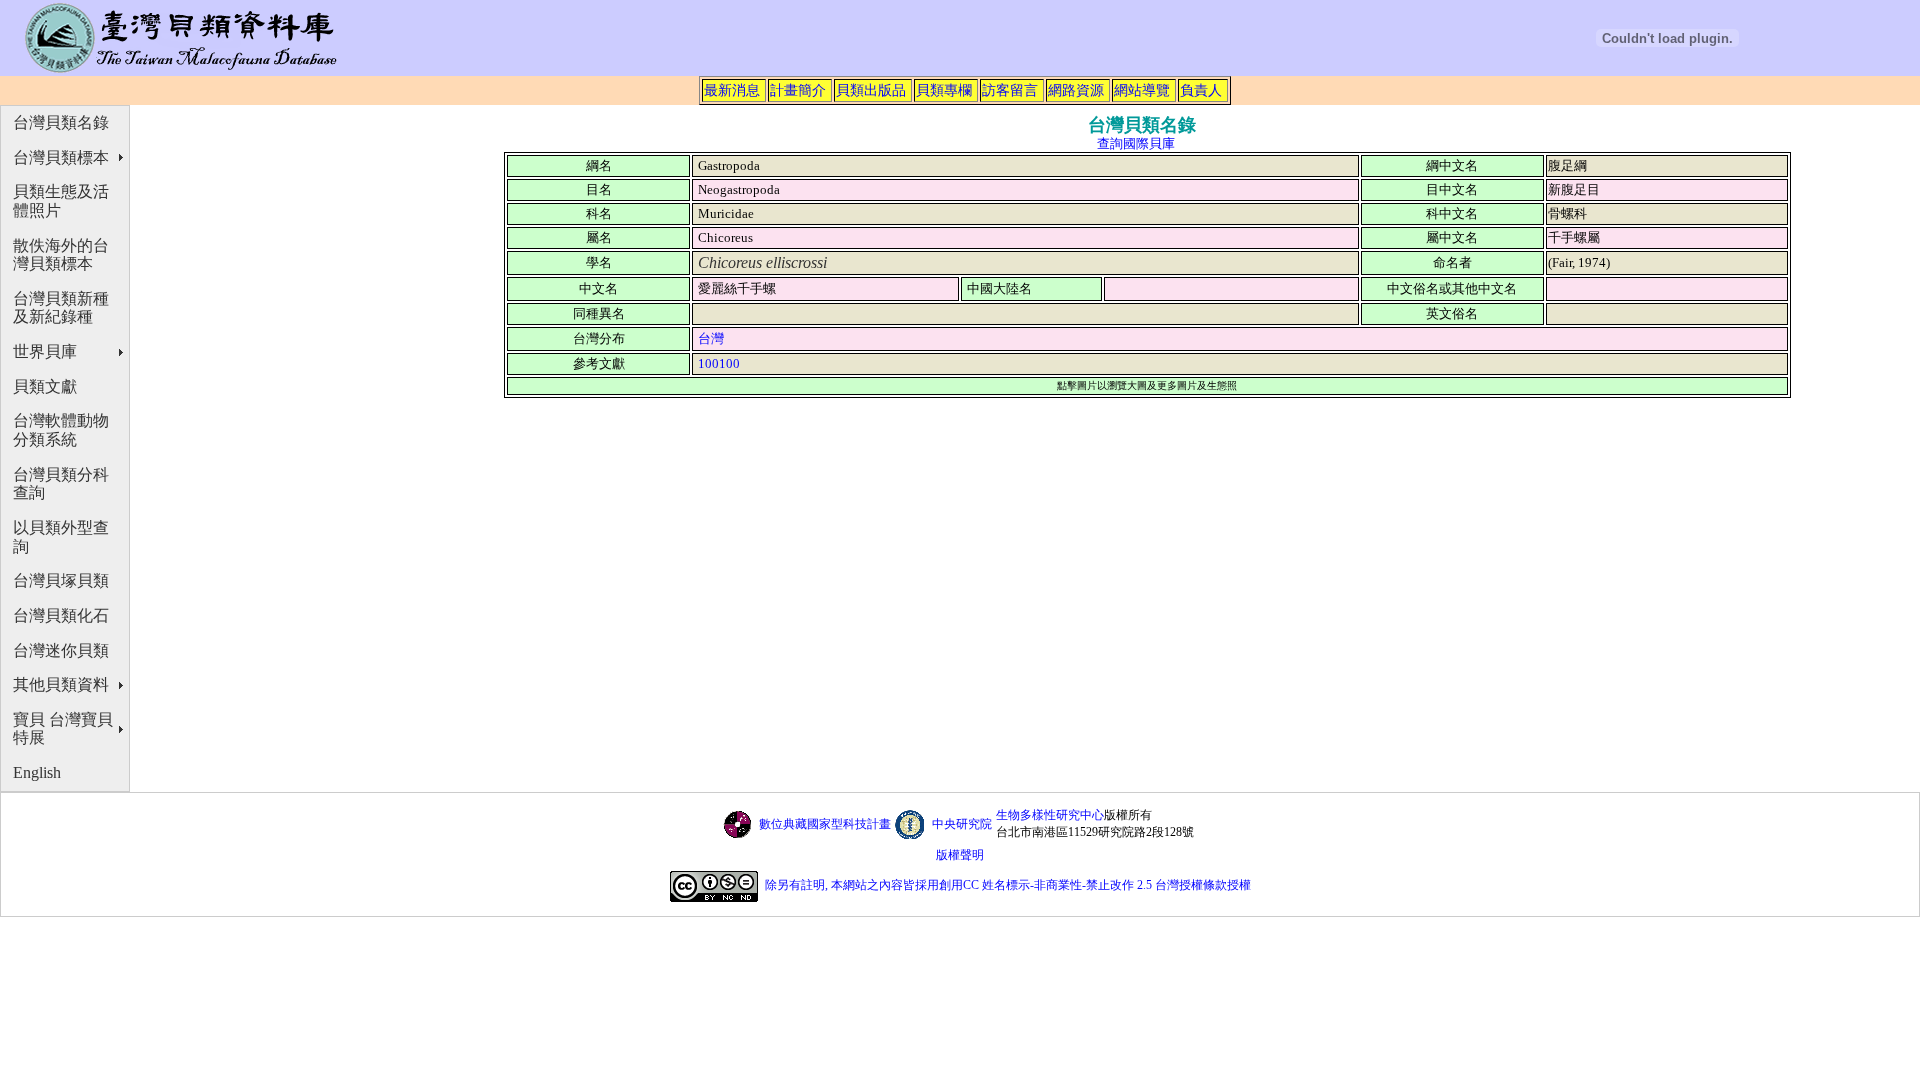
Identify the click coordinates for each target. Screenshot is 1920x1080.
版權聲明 (960, 855)
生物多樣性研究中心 (1050, 815)
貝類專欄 (944, 90)
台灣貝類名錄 (61, 122)
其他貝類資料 (61, 684)
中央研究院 (962, 824)
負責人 (1201, 90)
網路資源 (1076, 90)
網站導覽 (1142, 90)
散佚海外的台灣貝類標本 (61, 255)
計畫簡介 (798, 90)
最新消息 (732, 90)
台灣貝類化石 (61, 615)
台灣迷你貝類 (61, 650)
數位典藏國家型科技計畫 (825, 824)
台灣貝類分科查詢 (61, 484)
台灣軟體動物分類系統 (61, 430)
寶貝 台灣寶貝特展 (63, 729)
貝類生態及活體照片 (61, 201)
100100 (719, 363)
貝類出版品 (871, 90)
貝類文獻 (45, 386)
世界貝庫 (45, 351)
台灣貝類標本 (61, 157)
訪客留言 (1010, 90)
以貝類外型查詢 (61, 537)
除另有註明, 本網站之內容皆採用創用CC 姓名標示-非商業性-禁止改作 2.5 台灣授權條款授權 (1008, 885)
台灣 (711, 338)
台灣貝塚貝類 (61, 580)
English (37, 772)
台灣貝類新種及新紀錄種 (61, 308)
